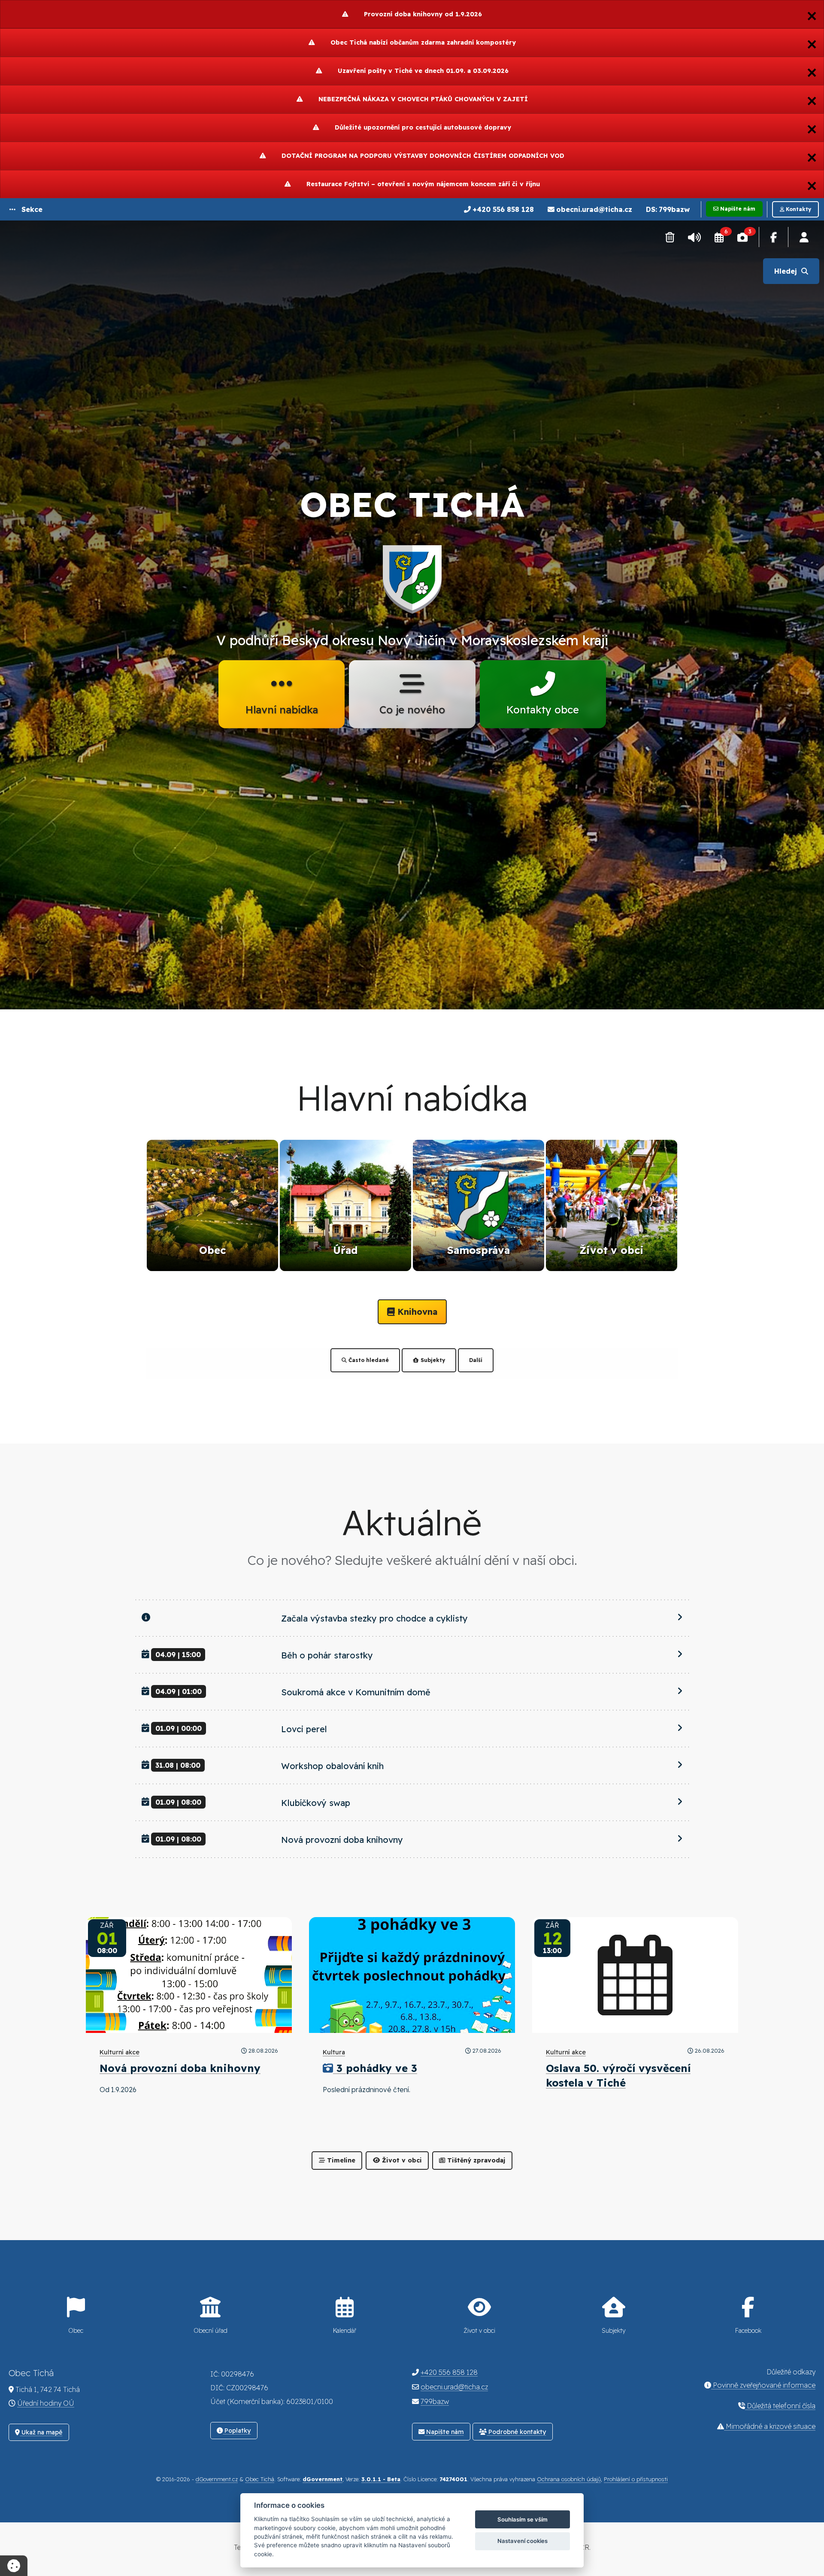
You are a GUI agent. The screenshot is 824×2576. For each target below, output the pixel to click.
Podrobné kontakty (516, 2432)
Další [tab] (476, 1360)
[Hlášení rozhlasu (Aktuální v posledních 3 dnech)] (694, 237)
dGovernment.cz (217, 2479)
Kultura (334, 2052)
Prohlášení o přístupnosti (636, 2479)
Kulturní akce (120, 2052)
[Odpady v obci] (670, 237)
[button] (26, 209)
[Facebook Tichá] (774, 237)
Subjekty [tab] (432, 1360)
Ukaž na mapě (41, 2432)
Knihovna (416, 1312)
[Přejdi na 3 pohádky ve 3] (412, 1975)
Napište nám (444, 2432)
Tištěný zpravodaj (475, 2160)
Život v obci (401, 2160)
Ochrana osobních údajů (569, 2479)
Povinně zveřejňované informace (763, 2385)
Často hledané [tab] (368, 1360)
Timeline (340, 2160)
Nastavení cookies (523, 2541)
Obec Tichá (260, 2479)
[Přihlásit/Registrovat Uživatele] (804, 237)
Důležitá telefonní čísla (780, 2406)
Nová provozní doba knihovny (180, 2068)
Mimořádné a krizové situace (770, 2426)
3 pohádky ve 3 (377, 2068)
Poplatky (237, 2431)
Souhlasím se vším (523, 2519)
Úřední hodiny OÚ (46, 2403)
